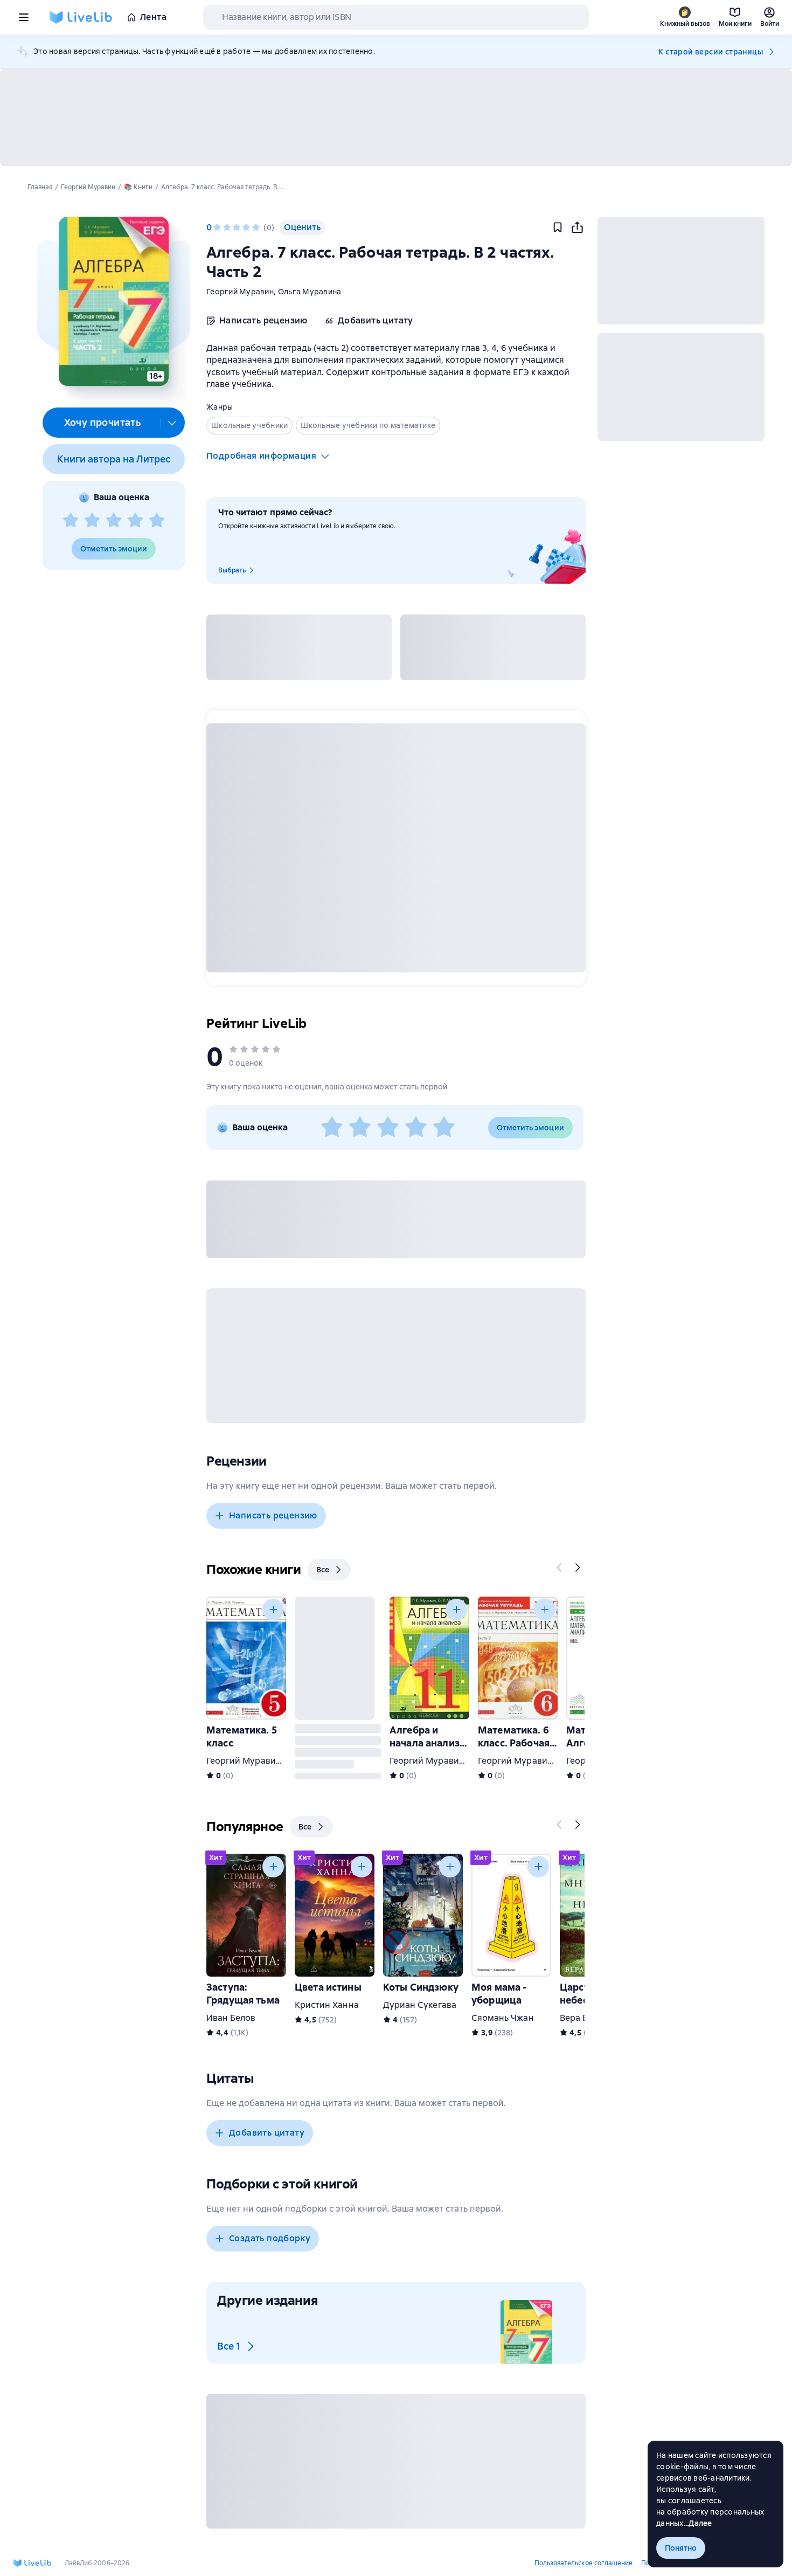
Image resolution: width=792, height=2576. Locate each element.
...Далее (698, 2523)
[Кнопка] (560, 1567)
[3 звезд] (114, 521)
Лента (153, 17)
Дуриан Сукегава (420, 2005)
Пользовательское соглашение (583, 2563)
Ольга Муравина (310, 292)
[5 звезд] (157, 521)
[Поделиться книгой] (577, 227)
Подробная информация (261, 456)
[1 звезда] (71, 521)
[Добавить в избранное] (558, 227)
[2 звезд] (92, 521)
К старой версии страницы (711, 52)
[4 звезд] (135, 521)
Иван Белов (231, 2018)
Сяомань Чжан (503, 2018)
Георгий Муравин (240, 292)
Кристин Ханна (327, 2005)
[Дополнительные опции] (172, 423)
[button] (113, 301)
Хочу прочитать (103, 422)
